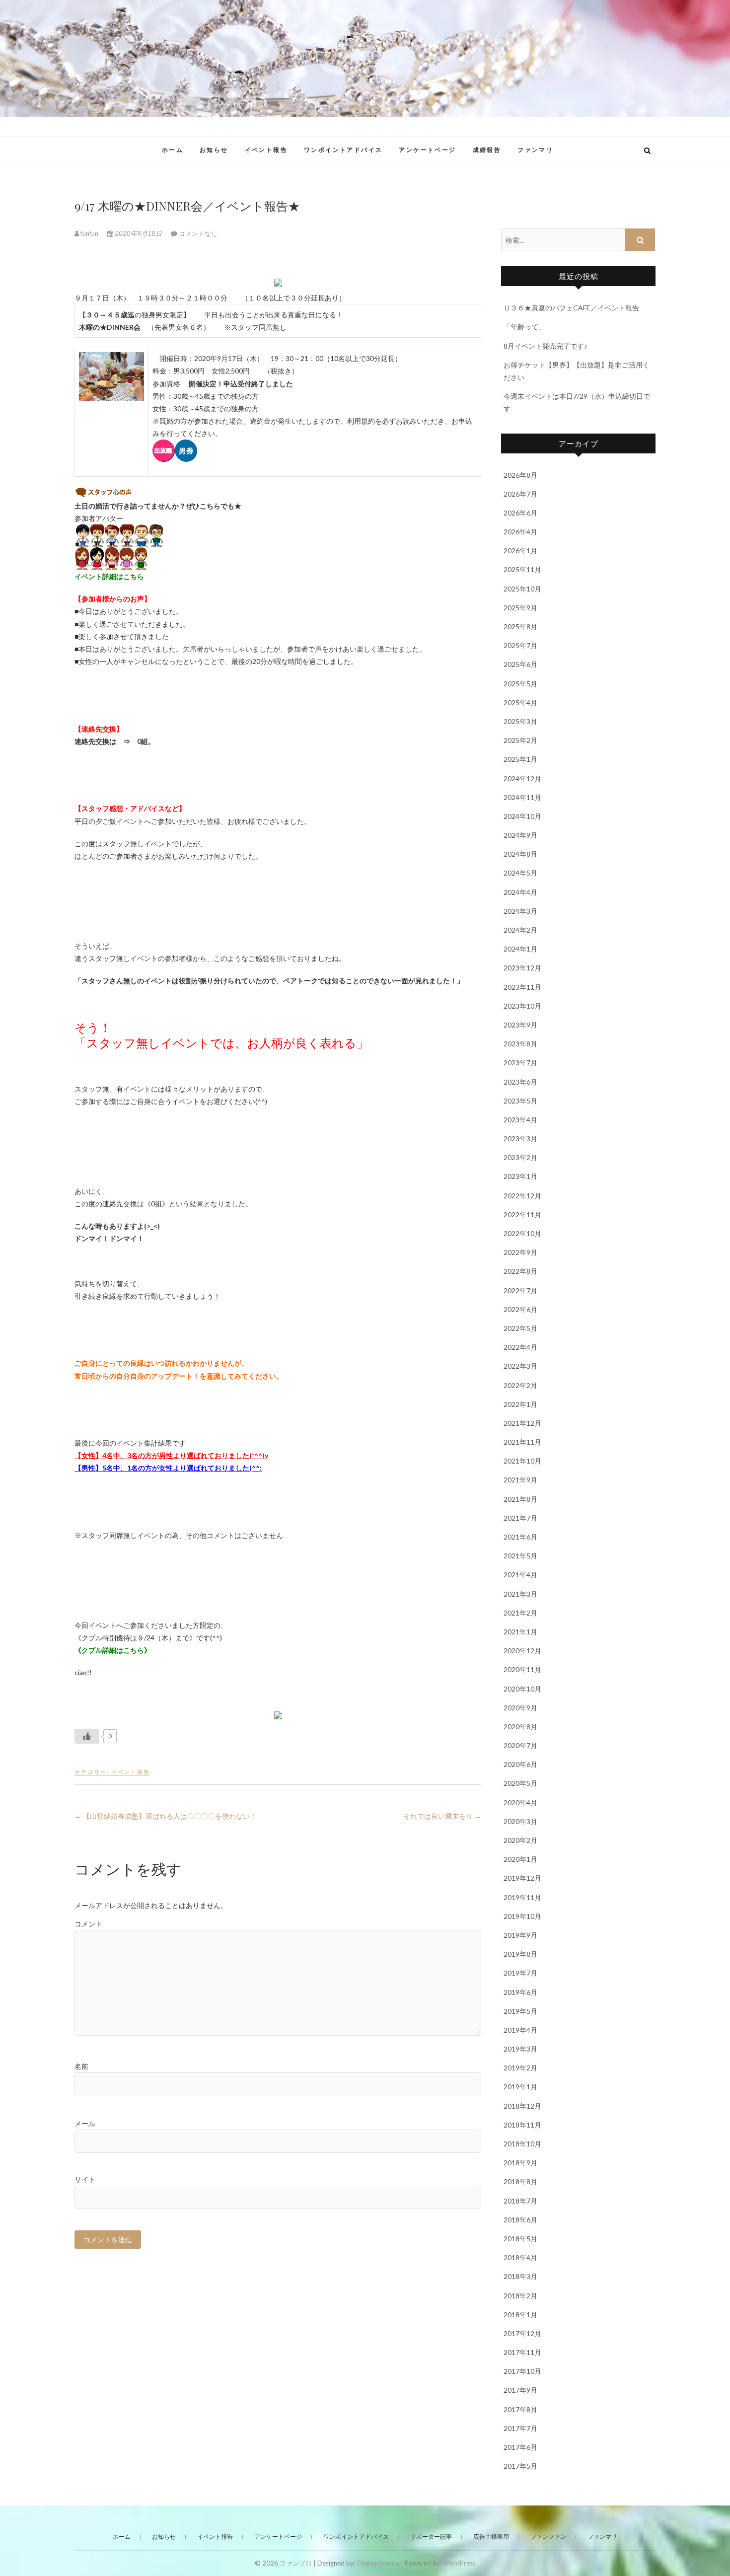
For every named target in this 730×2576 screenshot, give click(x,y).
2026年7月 (520, 494)
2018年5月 (520, 2239)
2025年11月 (522, 569)
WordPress (459, 2563)
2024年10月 (522, 816)
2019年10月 (522, 1916)
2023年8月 (520, 1044)
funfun (89, 233)
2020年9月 (520, 1708)
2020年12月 (522, 1651)
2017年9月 (520, 2390)
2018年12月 (522, 2106)
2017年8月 (520, 2409)
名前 (81, 2066)
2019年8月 (520, 1954)
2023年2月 (520, 1157)
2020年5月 (520, 1783)
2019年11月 (522, 1897)
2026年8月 (520, 475)
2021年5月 (520, 1556)
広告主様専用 (491, 2537)
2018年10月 (522, 2144)
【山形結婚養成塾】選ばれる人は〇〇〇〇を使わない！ (166, 1816)
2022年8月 (520, 1271)
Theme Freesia (378, 2563)
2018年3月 (520, 2276)
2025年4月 (520, 702)
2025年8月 (520, 626)
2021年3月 (520, 1594)
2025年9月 (520, 608)
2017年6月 (520, 2447)
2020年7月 (520, 1745)
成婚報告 (487, 150)
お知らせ (214, 150)
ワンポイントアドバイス (343, 150)
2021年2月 (520, 1613)
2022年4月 (520, 1347)
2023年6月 (520, 1082)
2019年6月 (520, 1992)
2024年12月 (522, 778)
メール (85, 2123)
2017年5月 (520, 2466)
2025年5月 (520, 684)
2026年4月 (520, 532)
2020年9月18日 (138, 233)
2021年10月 (522, 1461)
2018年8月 (520, 2181)
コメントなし (198, 233)
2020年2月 (520, 1840)
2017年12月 (522, 2333)
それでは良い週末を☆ (442, 1816)
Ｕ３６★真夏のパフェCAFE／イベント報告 (571, 308)
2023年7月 (520, 1063)
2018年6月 (520, 2220)
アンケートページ (427, 150)
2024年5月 (520, 873)
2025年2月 (520, 740)
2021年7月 (520, 1518)
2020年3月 (520, 1821)
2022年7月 (520, 1290)
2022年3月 (520, 1366)
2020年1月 (520, 1859)
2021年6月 (520, 1537)
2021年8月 (520, 1499)
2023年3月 (520, 1139)
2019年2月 (520, 2068)
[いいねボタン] (87, 1736)
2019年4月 (520, 2030)
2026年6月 (520, 513)
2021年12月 (522, 1423)
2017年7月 (520, 2428)
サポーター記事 (431, 2537)
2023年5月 (520, 1101)
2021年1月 (520, 1632)
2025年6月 (520, 664)
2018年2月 (520, 2296)
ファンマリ (535, 150)
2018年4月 (520, 2257)
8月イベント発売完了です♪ (546, 346)
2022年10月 (522, 1233)
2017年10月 (522, 2371)
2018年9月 (520, 2163)
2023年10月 (522, 1006)
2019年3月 (520, 2049)
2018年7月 (520, 2201)
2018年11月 (522, 2125)
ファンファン (548, 2537)
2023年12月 (522, 968)
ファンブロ (106, 145)
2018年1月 (520, 2315)
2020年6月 (520, 1764)
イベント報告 (266, 150)
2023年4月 (520, 1120)
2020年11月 (522, 1669)
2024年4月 (520, 892)
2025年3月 (520, 721)
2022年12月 (522, 1196)
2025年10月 (522, 589)
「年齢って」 (524, 327)
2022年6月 (520, 1309)
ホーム (173, 150)
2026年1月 (520, 551)
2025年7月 (520, 645)
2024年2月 (520, 930)
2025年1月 (520, 759)
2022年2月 (520, 1385)
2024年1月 (520, 949)
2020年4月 (520, 1803)
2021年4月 (520, 1575)
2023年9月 (520, 1025)
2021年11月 (522, 1442)
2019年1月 (520, 2087)
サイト (85, 2179)
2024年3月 (520, 911)
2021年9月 (520, 1480)
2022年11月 (522, 1214)
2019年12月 (522, 1878)
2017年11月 (522, 2352)
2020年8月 (520, 1727)
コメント (88, 1924)
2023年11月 (522, 987)
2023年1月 (520, 1176)
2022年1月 (520, 1404)
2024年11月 (522, 797)
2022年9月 (520, 1252)
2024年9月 (520, 835)
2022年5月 (520, 1328)
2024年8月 (520, 854)
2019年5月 (520, 2011)
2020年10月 (522, 1689)
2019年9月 (520, 1935)
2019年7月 (520, 1973)
